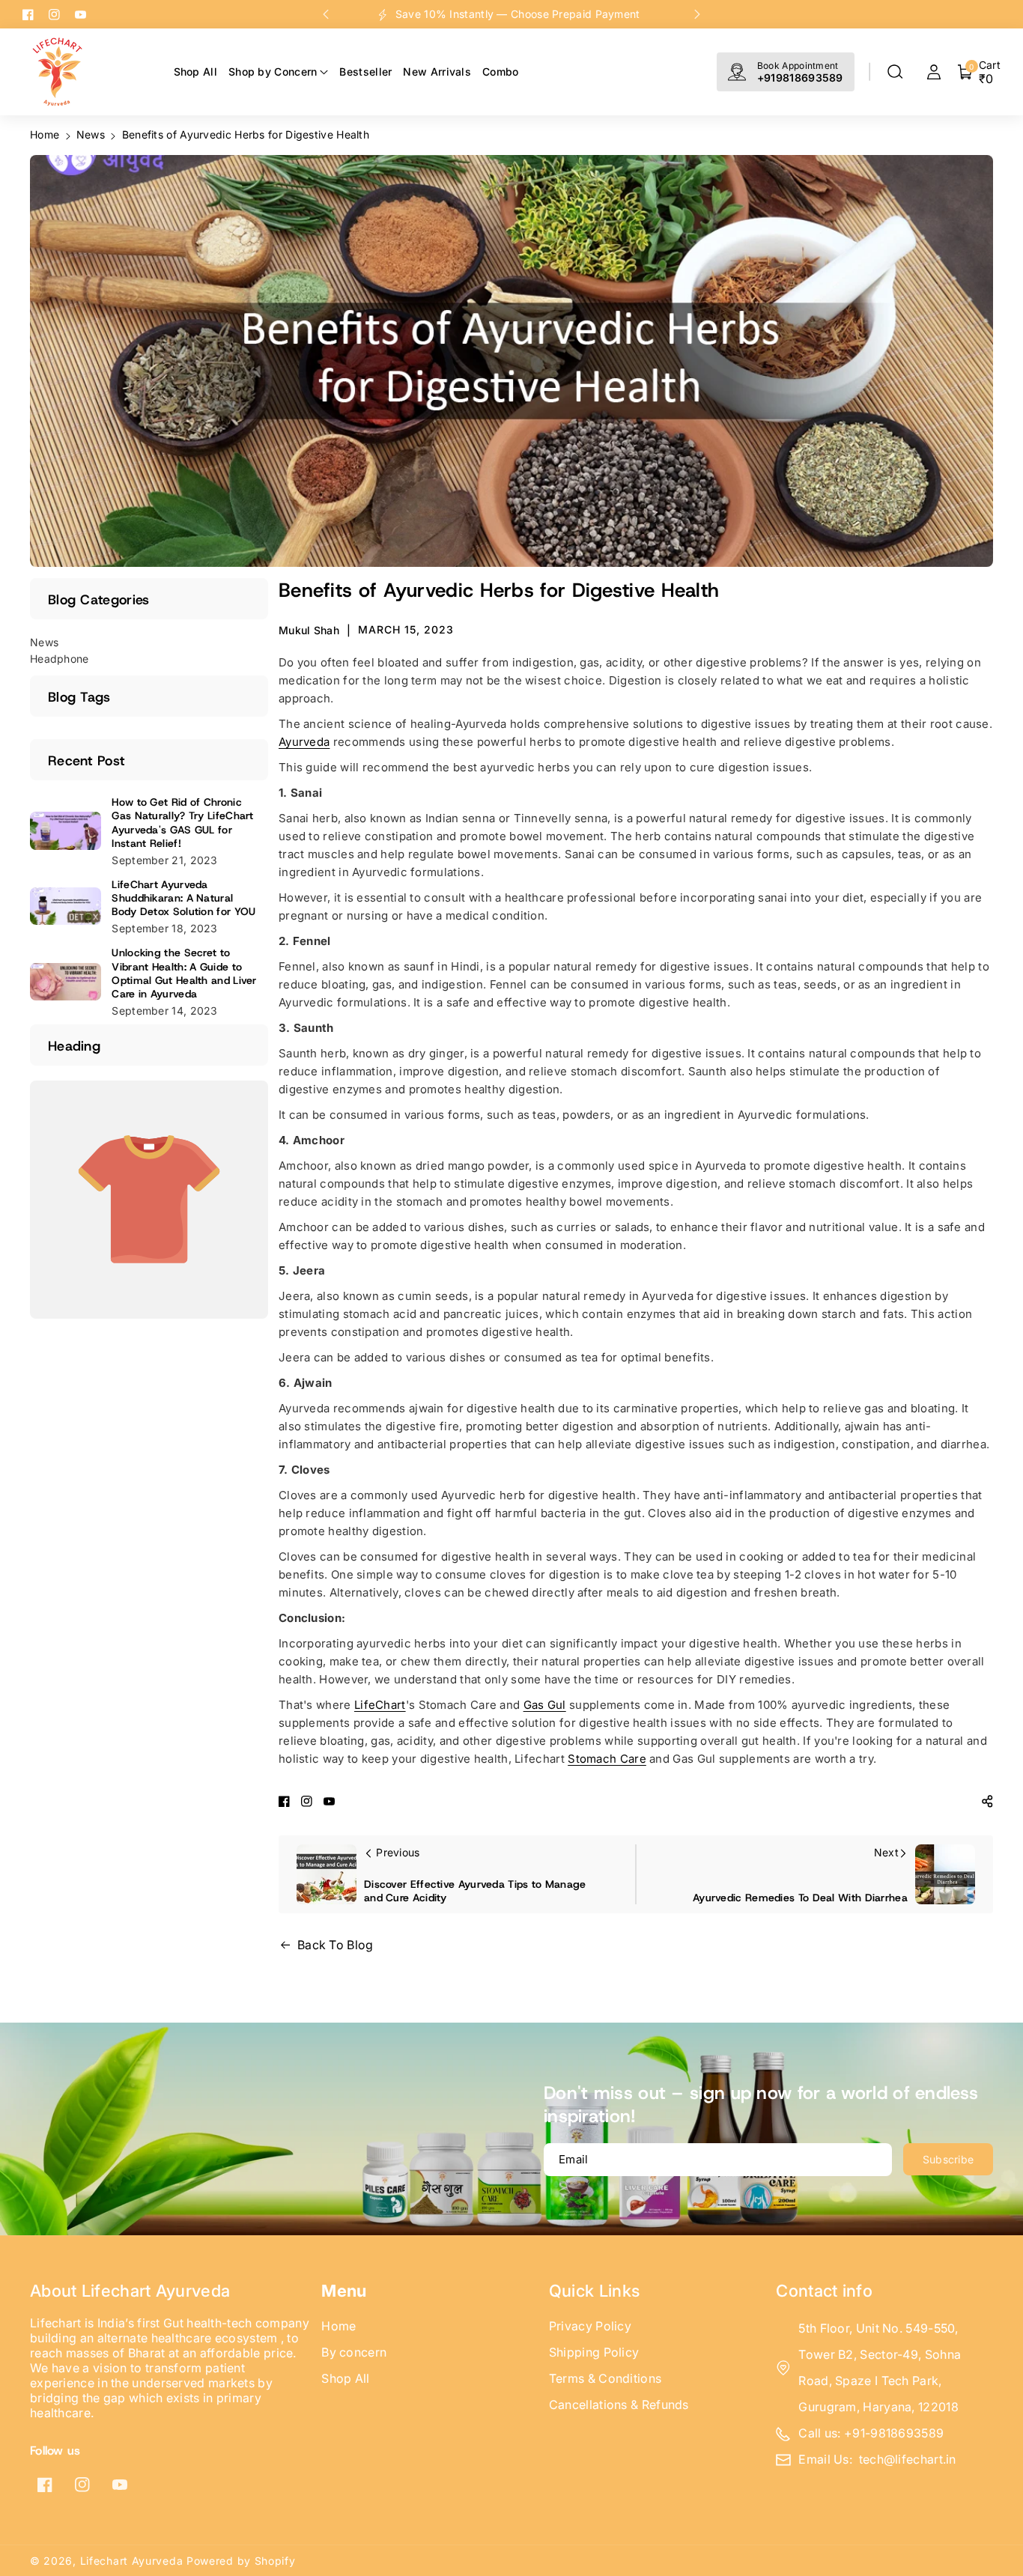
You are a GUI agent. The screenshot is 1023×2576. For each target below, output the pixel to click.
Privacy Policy (590, 2326)
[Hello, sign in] (934, 72)
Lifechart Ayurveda (132, 2561)
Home (45, 134)
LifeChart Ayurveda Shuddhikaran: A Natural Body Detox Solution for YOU (183, 898)
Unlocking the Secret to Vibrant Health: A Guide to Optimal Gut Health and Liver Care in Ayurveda (184, 973)
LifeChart (380, 1705)
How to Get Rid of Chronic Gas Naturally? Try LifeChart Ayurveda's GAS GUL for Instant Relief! (182, 823)
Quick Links (594, 2291)
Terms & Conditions (605, 2378)
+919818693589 (800, 78)
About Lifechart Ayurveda (130, 2291)
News (91, 134)
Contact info (824, 2291)
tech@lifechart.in (908, 2459)
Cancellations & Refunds (619, 2405)
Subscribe (948, 2159)
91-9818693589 (898, 2433)
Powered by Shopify (241, 2561)
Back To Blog (336, 1945)
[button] (895, 72)
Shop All (345, 2378)
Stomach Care (607, 1759)
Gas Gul (545, 1705)
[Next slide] (697, 14)
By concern (354, 2352)
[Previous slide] (326, 14)
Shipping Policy (594, 2352)
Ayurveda (304, 742)
